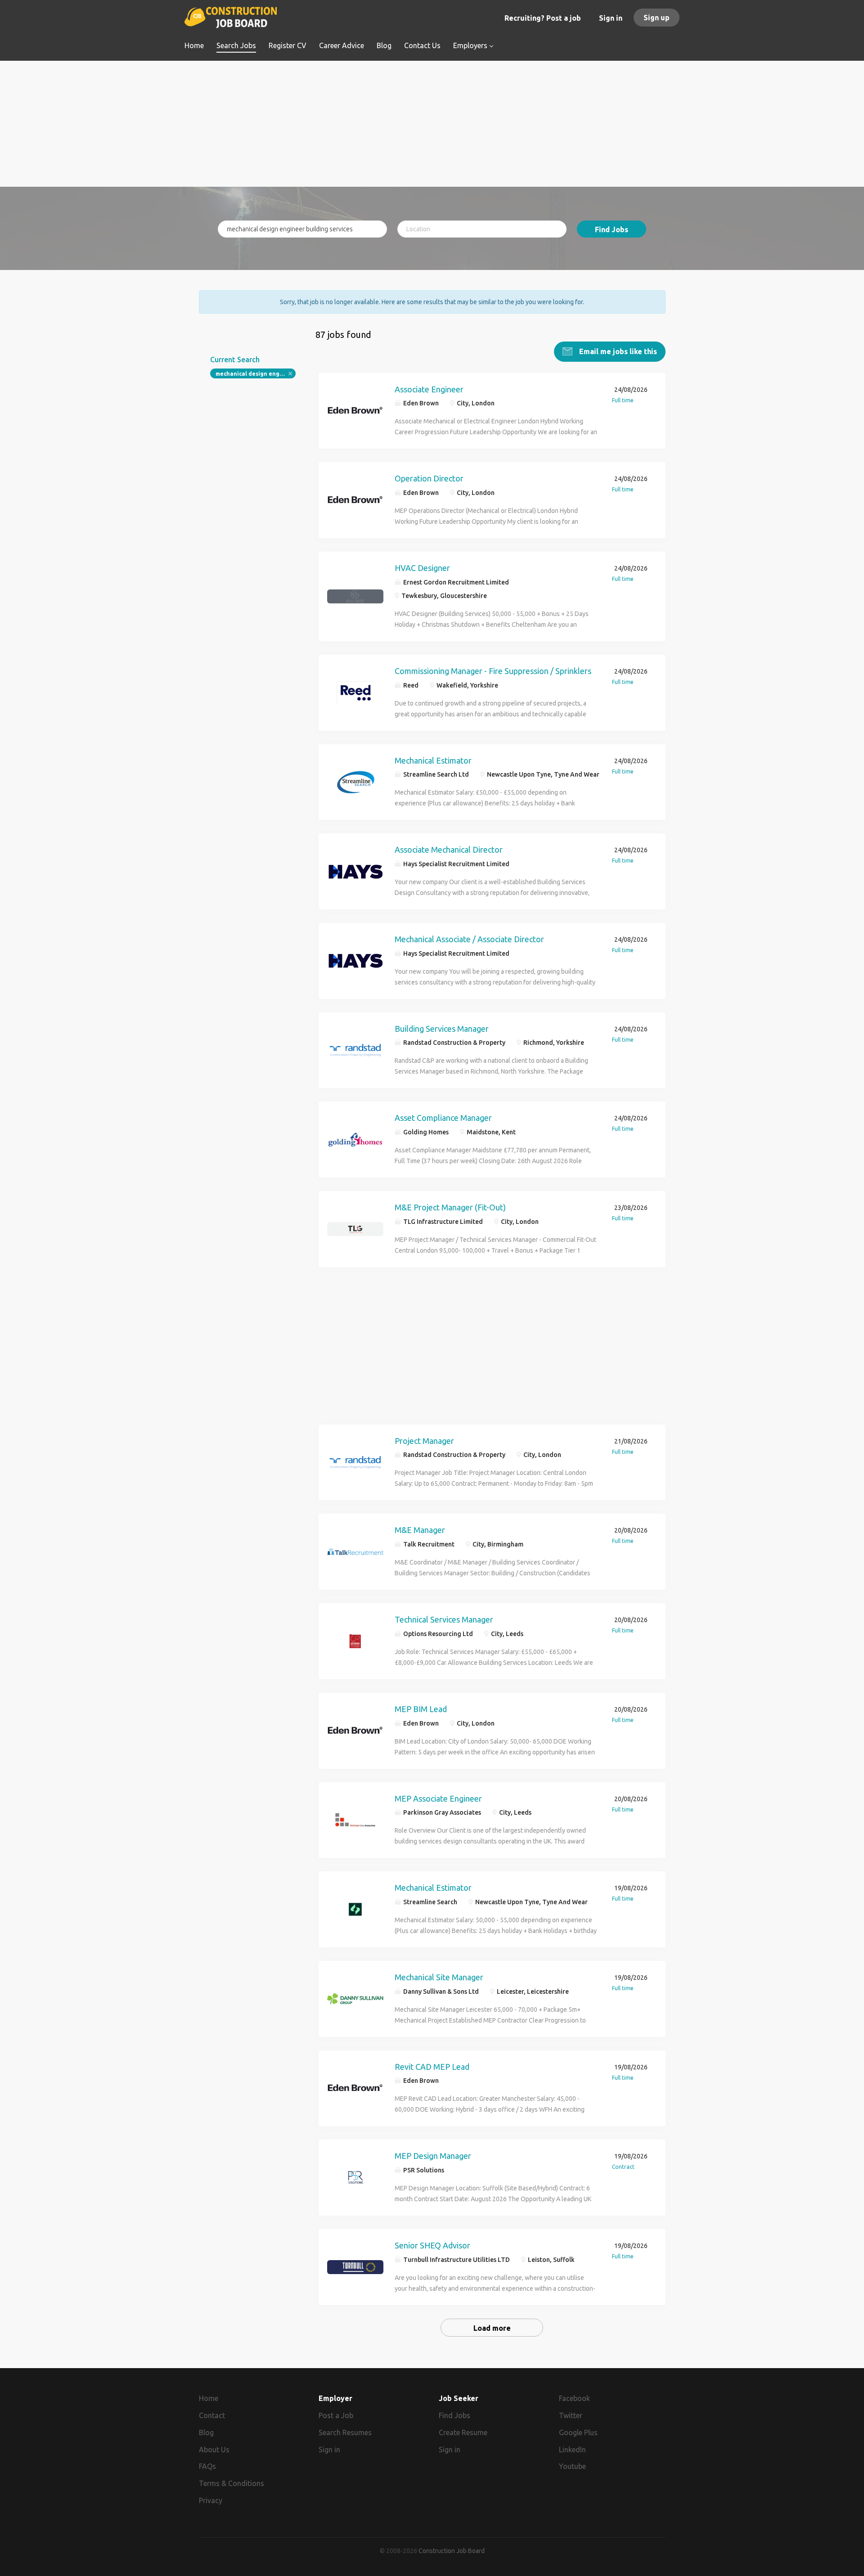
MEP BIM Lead (421, 1709)
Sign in (611, 18)
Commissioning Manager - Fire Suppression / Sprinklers (493, 671)
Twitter (571, 2415)
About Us (214, 2450)
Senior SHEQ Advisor (432, 2245)
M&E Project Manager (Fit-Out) (450, 1207)
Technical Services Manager (444, 1619)
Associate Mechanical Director (449, 850)
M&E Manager (420, 1530)
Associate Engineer (429, 389)
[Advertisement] (432, 124)
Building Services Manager (442, 1029)
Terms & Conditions (232, 2483)
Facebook (574, 2398)
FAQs (207, 2466)
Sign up (657, 18)
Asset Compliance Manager (443, 1118)
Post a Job (336, 2415)
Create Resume (463, 2432)
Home (209, 2398)
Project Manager (424, 1441)
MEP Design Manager (433, 2156)
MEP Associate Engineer (438, 1798)
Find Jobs (612, 229)
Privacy (211, 2500)
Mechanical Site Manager (439, 1977)
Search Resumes (345, 2432)
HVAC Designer (422, 568)
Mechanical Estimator (433, 760)
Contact (212, 2415)
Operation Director (429, 478)
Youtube (572, 2466)
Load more (492, 2328)
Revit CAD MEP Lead (432, 2067)
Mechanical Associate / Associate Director (469, 939)
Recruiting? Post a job (543, 18)
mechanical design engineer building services (256, 374)
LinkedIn (572, 2450)
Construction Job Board (452, 2551)
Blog (206, 2432)
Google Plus (578, 2432)
